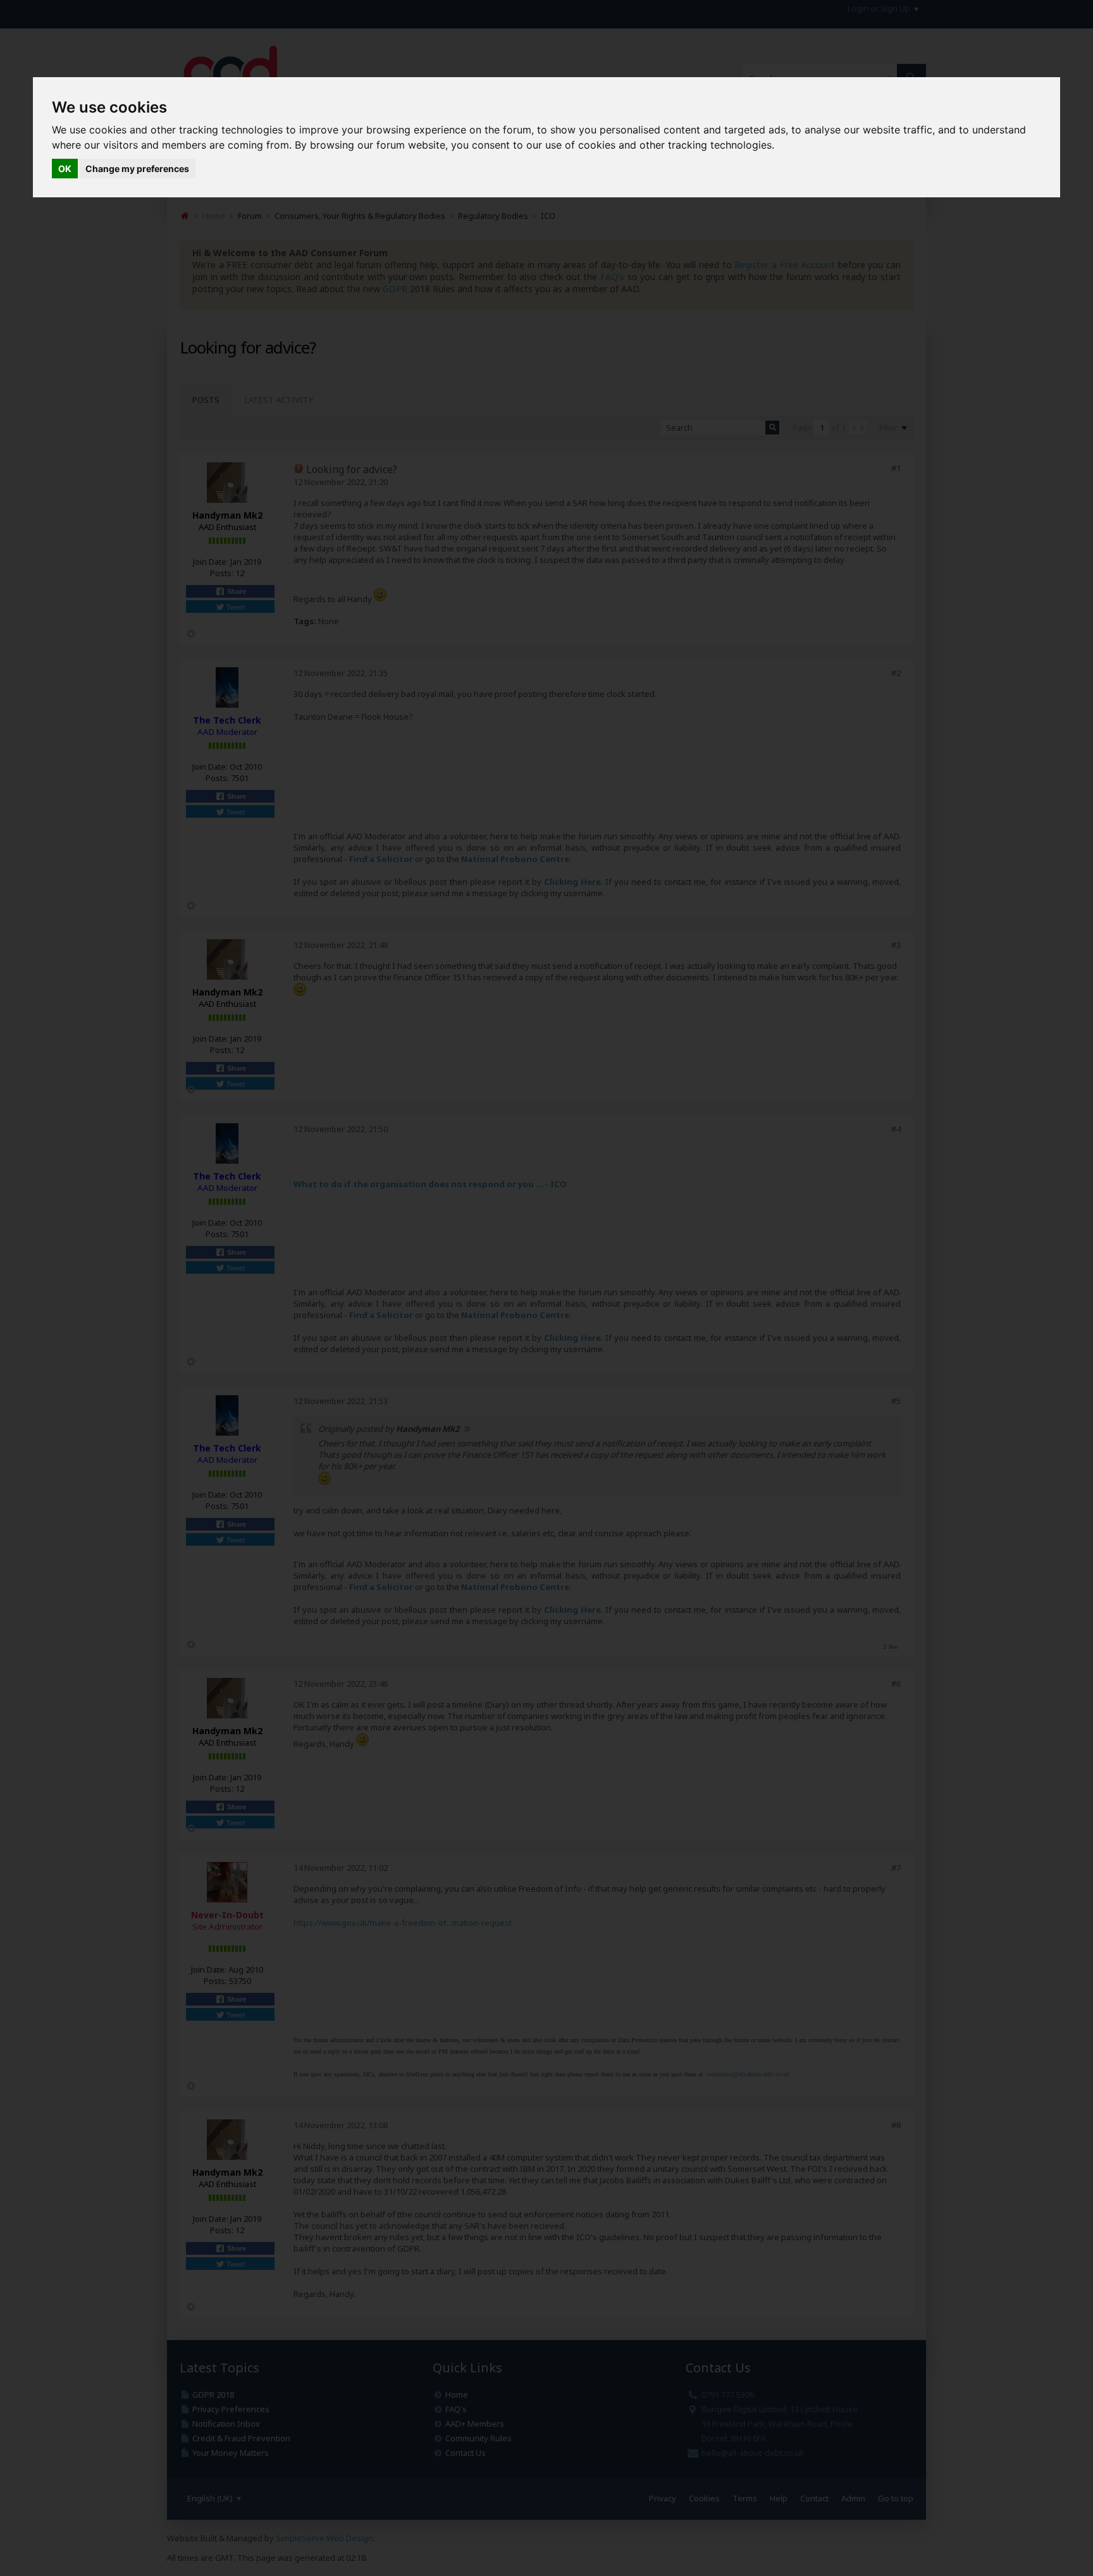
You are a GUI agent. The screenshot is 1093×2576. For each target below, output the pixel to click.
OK (65, 169)
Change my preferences (137, 169)
